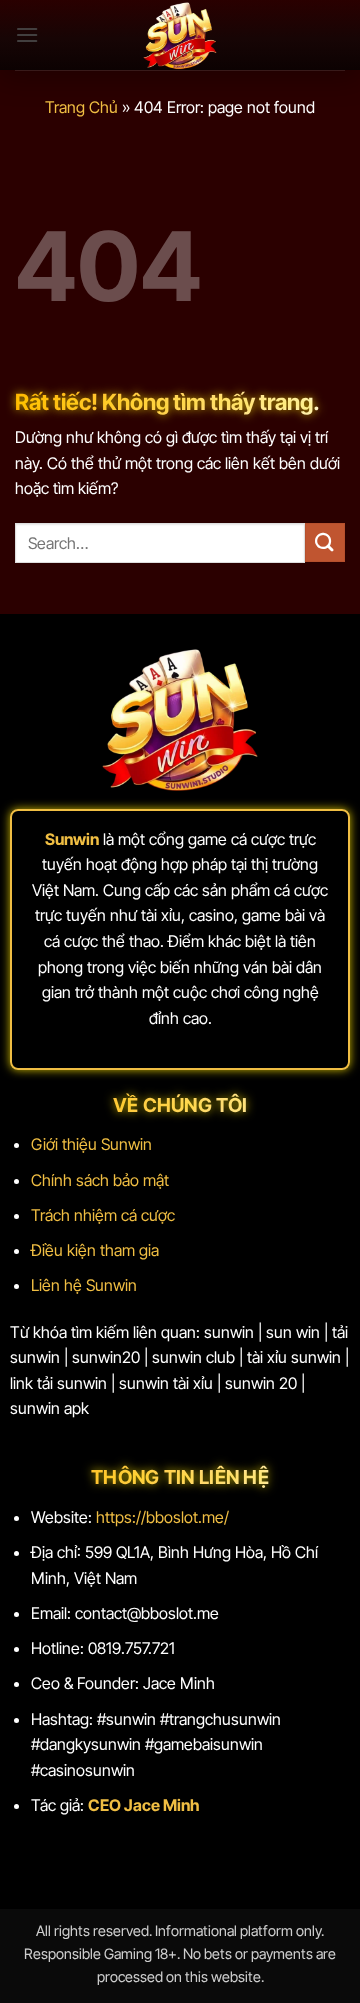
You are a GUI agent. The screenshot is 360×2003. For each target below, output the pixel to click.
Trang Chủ (81, 107)
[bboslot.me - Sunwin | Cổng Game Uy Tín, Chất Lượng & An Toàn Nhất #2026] (180, 35)
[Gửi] (325, 542)
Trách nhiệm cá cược (103, 1215)
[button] (27, 34)
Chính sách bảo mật (100, 1180)
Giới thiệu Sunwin (91, 1144)
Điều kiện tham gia (95, 1250)
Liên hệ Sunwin (84, 1285)
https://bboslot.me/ (162, 1517)
